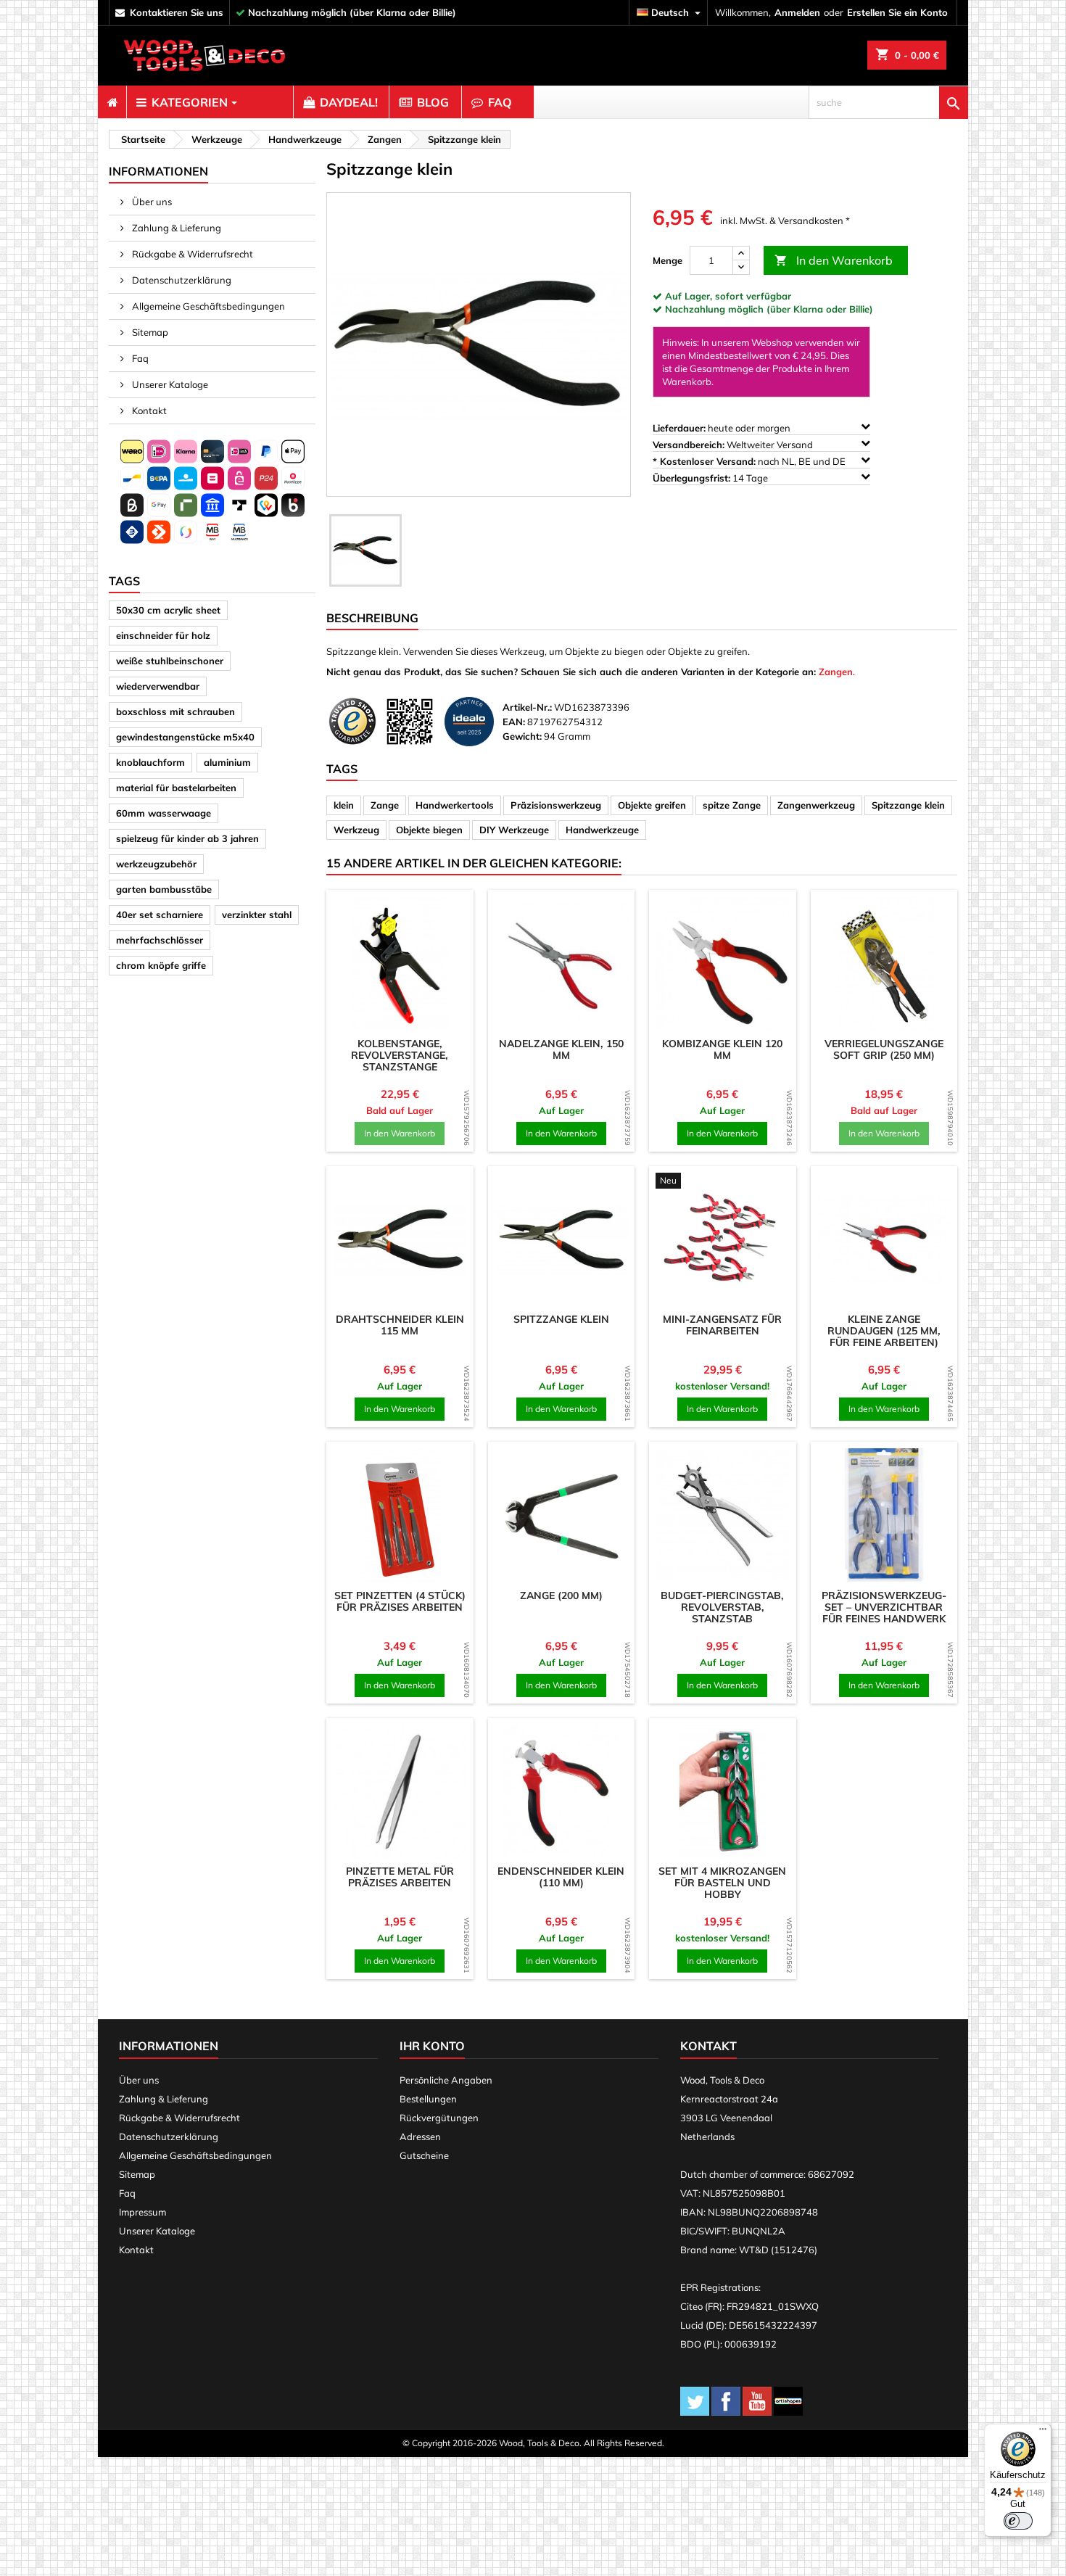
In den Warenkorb (834, 260)
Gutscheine (424, 2155)
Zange (385, 805)
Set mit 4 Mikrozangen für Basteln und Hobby (722, 1883)
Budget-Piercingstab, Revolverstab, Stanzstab (722, 1607)
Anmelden (797, 12)
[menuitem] (112, 102)
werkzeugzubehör (156, 864)
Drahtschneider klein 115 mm (400, 1325)
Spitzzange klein (908, 805)
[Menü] (1043, 2432)
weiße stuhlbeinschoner (170, 661)
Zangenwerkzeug (816, 805)
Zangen (836, 672)
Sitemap (149, 332)
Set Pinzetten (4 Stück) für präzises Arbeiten (400, 1601)
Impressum (142, 2212)
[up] (741, 253)
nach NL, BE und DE (750, 461)
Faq (139, 358)
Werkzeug (356, 830)
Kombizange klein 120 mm (722, 1049)
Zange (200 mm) (561, 1595)
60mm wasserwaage (164, 813)
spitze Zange (732, 805)
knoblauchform (150, 762)
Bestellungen (428, 2099)
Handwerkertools (455, 805)
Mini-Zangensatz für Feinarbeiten (722, 1325)
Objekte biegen (429, 830)
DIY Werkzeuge (514, 830)
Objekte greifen (652, 805)
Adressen (420, 2137)
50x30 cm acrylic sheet (168, 610)
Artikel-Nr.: (527, 707)
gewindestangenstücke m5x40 (185, 737)
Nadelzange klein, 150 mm (561, 1049)
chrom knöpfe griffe (161, 965)
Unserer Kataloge (169, 384)
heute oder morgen (723, 428)
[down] (741, 267)
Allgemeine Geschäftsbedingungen (207, 306)
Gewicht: (522, 736)
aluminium (227, 762)
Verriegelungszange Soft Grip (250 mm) (884, 1049)
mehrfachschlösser (160, 940)
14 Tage (711, 478)
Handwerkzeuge (602, 830)
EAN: (514, 722)
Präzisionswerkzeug (556, 805)
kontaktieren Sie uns (177, 12)
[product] (400, 963)
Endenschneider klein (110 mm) (561, 1877)
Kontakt (148, 410)
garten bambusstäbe (164, 889)
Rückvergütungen (439, 2118)
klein (344, 805)
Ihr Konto (432, 2046)
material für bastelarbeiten (176, 788)
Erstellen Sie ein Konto (897, 12)
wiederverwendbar (158, 686)
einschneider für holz (163, 635)
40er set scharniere (160, 915)
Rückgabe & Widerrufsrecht (191, 254)
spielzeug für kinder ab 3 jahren (187, 838)
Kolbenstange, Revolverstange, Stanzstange (400, 1055)
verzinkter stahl (257, 915)
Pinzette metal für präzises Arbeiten (400, 1877)
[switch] (1018, 2521)
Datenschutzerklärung (181, 280)
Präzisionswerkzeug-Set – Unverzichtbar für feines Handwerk (884, 1607)
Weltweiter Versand (734, 445)
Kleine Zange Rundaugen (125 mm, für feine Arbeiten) (884, 1331)
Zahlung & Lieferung (175, 228)
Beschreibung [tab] (372, 618)
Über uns (151, 202)
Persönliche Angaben (446, 2080)
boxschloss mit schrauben (175, 711)
